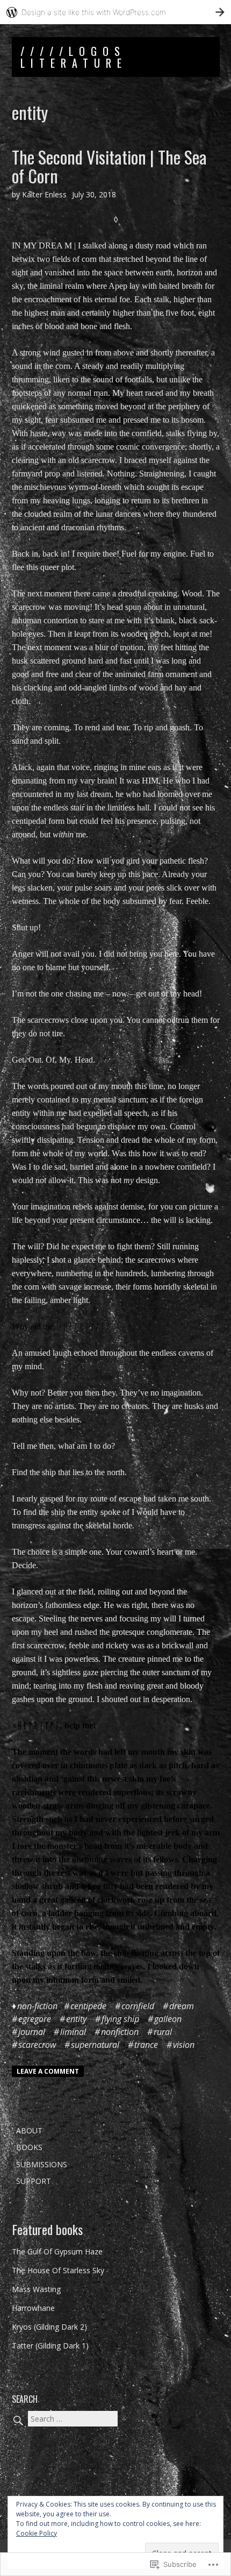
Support (34, 2181)
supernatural (95, 2045)
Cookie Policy (37, 2533)
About (29, 2130)
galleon (168, 2019)
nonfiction (120, 2032)
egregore (35, 2019)
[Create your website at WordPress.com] (115, 12)
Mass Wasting (36, 2289)
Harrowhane (33, 2308)
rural (163, 2032)
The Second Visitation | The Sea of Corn (109, 166)
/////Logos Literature (74, 57)
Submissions (42, 2164)
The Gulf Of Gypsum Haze (57, 2251)
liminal (73, 2032)
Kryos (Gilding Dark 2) (49, 2327)
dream (182, 2006)
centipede (88, 2006)
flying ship (120, 2019)
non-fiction (37, 2006)
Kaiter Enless (44, 194)
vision (184, 2045)
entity (76, 2019)
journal (32, 2032)
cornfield (138, 2006)
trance (146, 2045)
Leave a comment (48, 2071)
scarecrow (37, 2045)
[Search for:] (65, 2419)
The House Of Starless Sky (58, 2270)
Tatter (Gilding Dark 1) (50, 2346)
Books (29, 2147)
